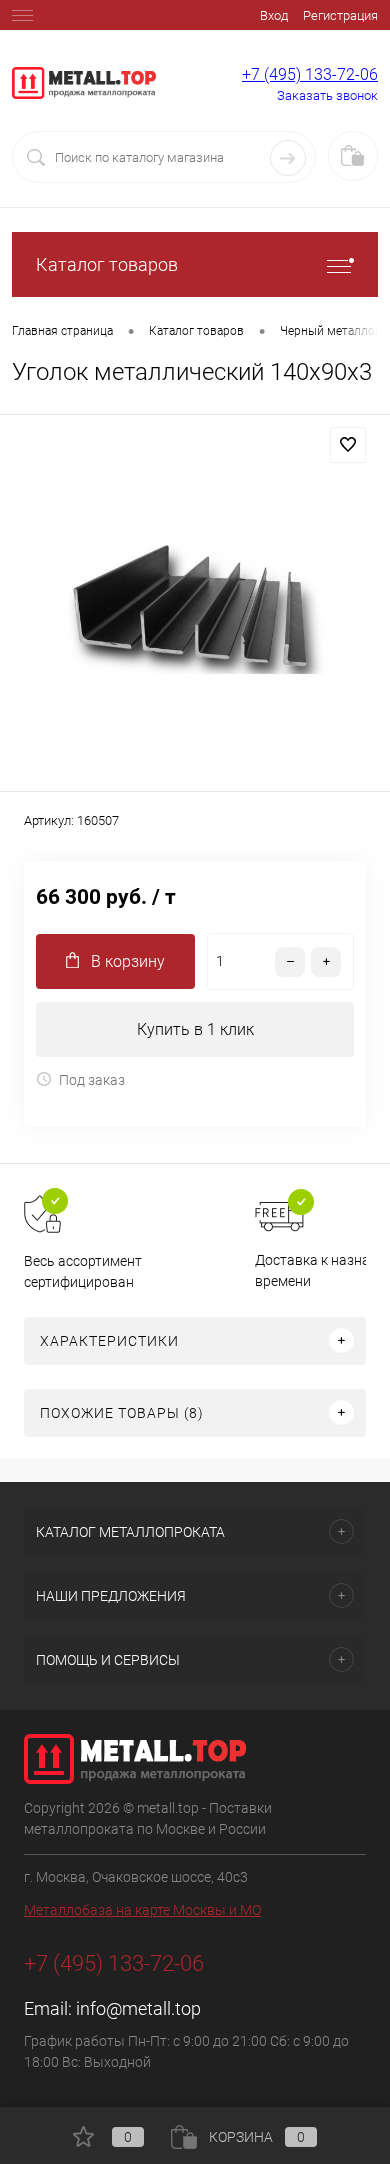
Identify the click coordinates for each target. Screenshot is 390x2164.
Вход (274, 15)
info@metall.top (138, 2008)
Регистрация (340, 15)
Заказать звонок (327, 95)
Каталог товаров (107, 264)
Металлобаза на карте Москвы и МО (142, 1910)
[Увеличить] (195, 606)
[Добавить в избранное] (348, 445)
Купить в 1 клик (195, 1029)
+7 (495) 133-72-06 (310, 74)
